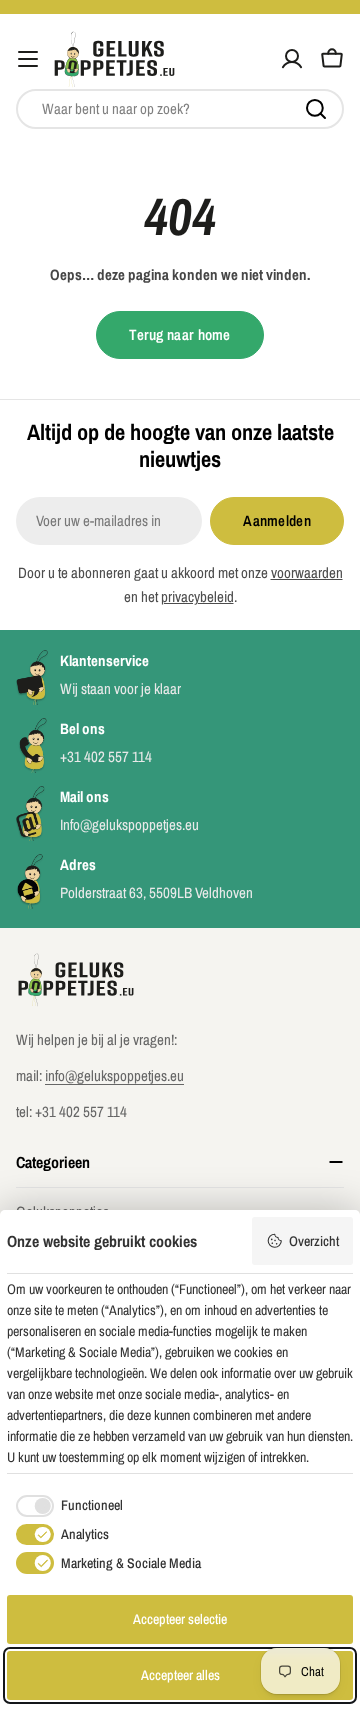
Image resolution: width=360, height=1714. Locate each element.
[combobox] (180, 109)
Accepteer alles (180, 1675)
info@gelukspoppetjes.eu (114, 1075)
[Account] (292, 59)
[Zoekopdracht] (316, 109)
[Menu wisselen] (28, 59)
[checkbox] (65, 1506)
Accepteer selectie (180, 1619)
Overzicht (314, 1241)
